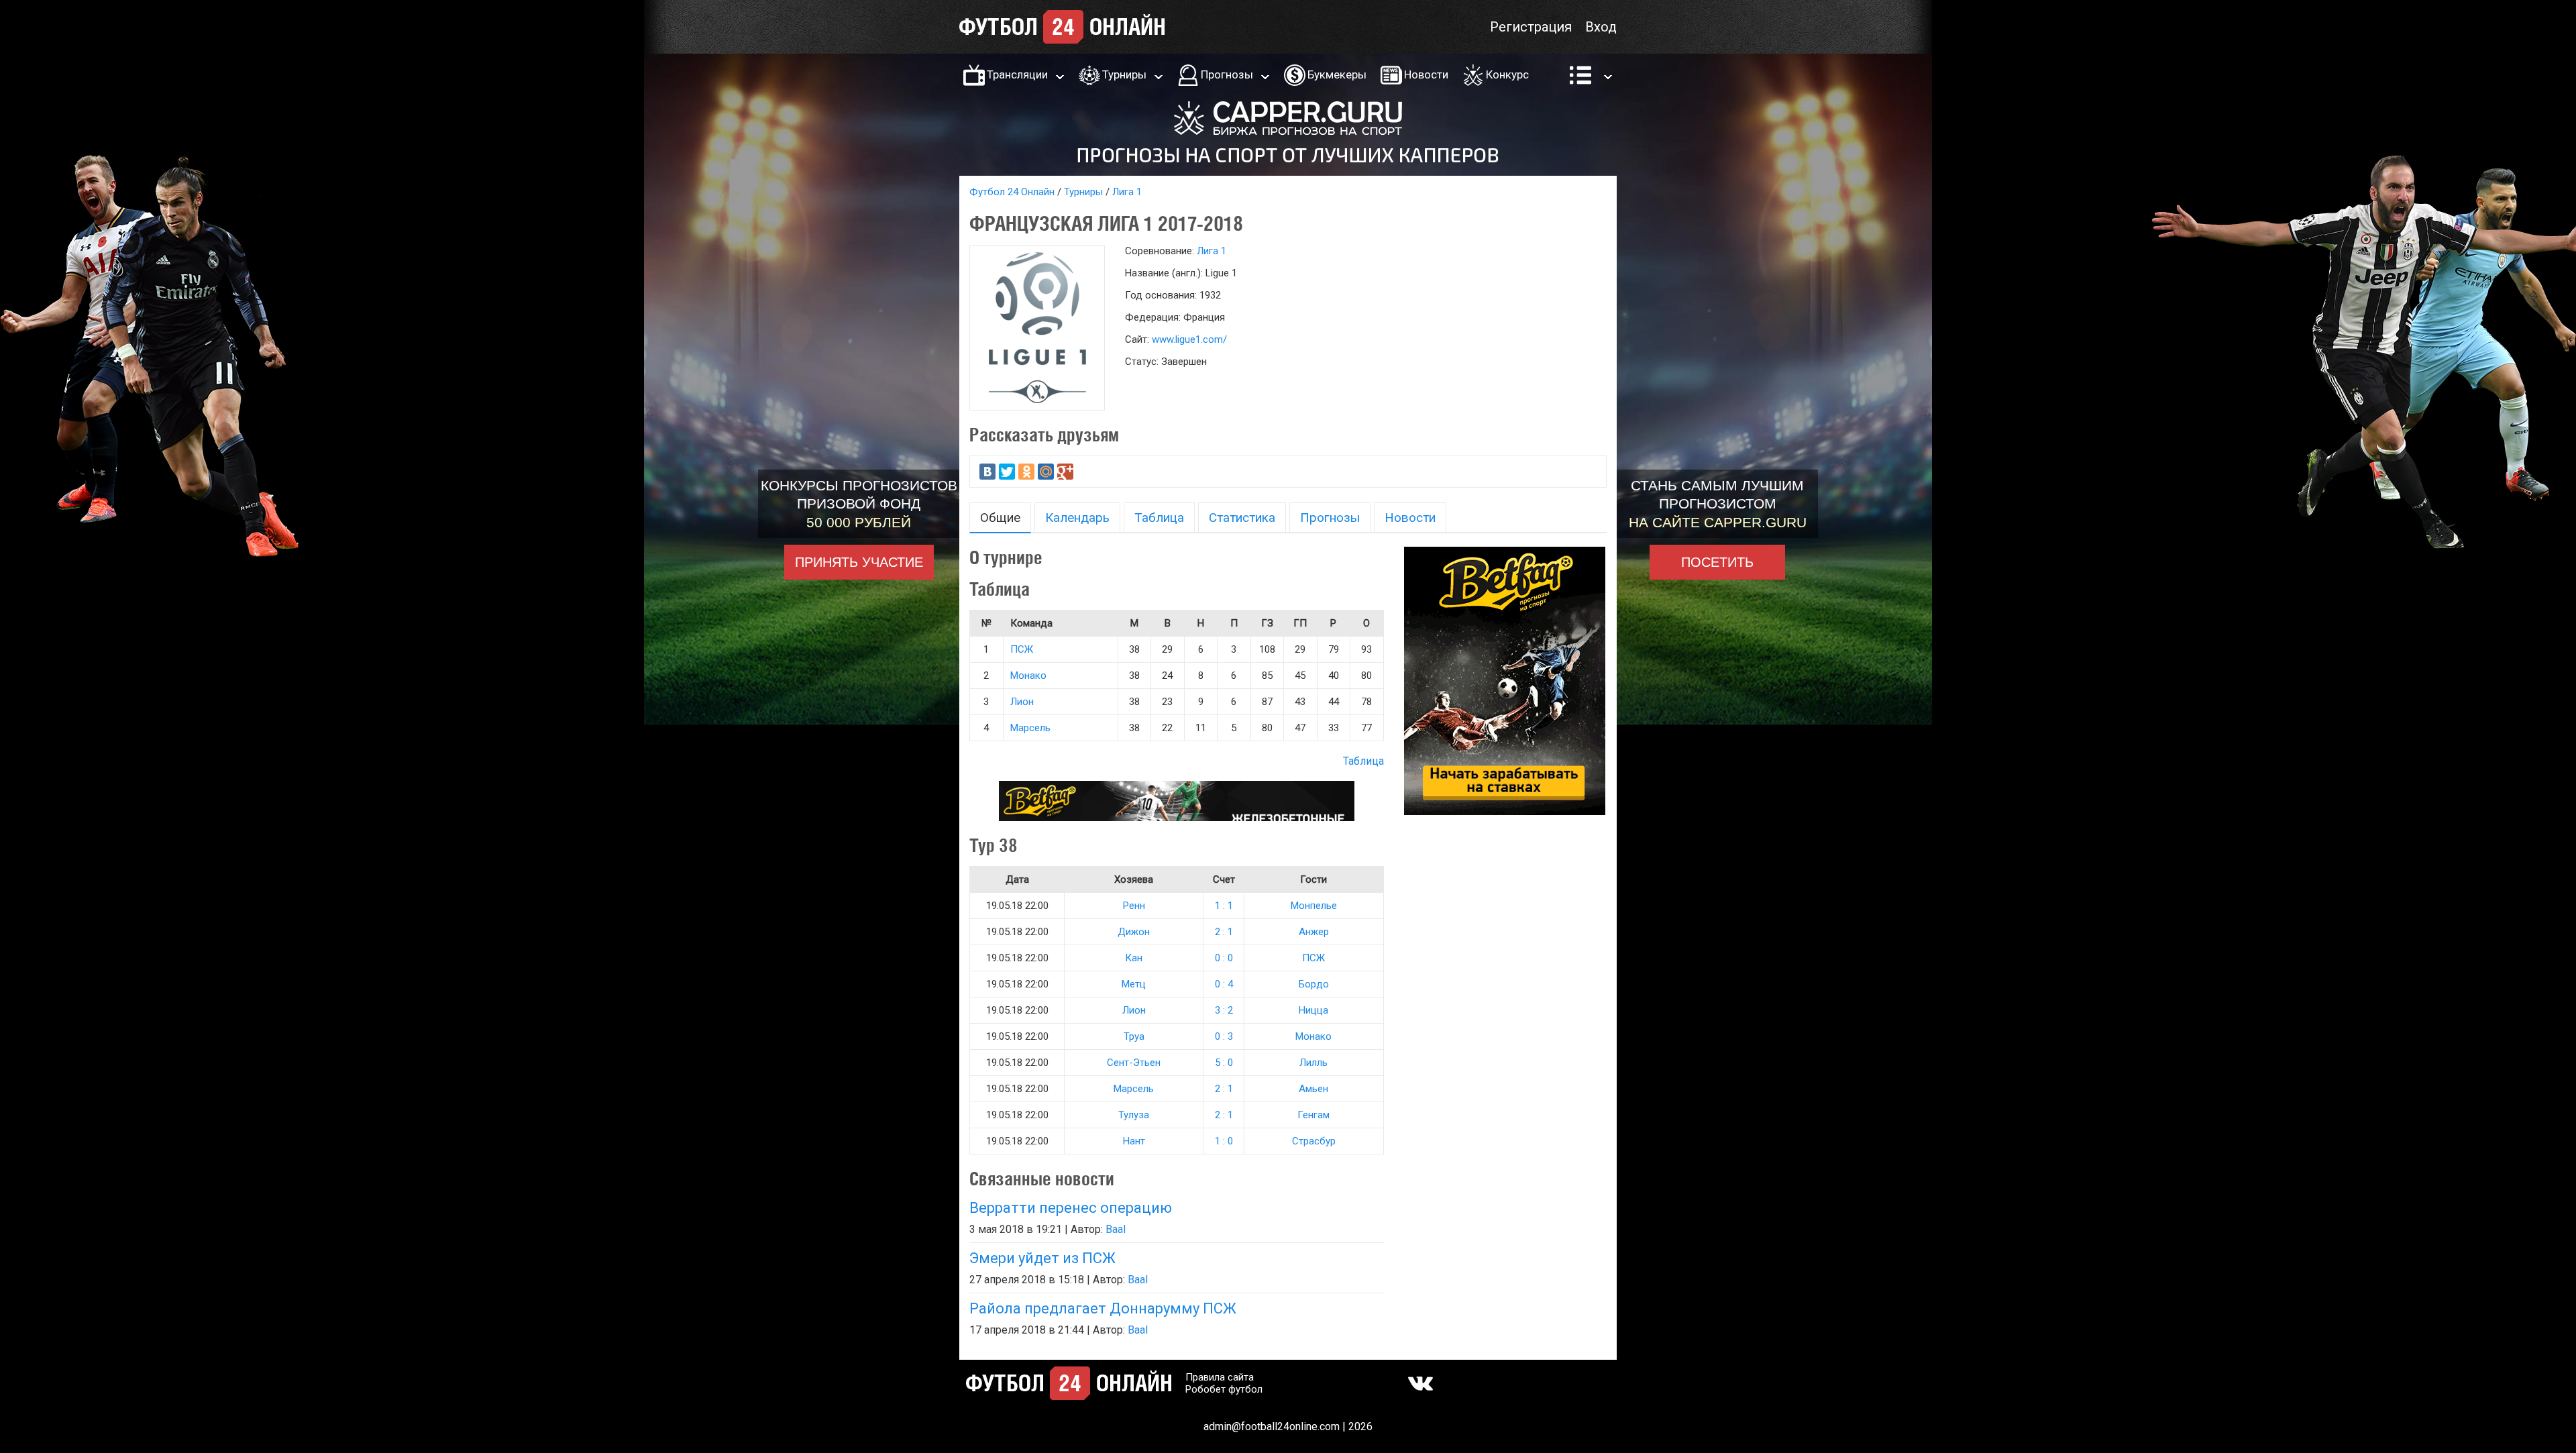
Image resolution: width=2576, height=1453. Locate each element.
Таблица (1159, 518)
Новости (1426, 74)
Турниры (1124, 74)
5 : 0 (1224, 1063)
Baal (1116, 1229)
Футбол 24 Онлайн (1012, 192)
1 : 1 (1224, 906)
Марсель (1030, 728)
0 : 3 (1224, 1036)
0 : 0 (1224, 958)
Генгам (1313, 1115)
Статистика (1242, 518)
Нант (1134, 1141)
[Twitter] (1007, 472)
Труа (1134, 1036)
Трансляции (1017, 74)
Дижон (1134, 932)
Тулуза (1134, 1115)
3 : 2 (1224, 1010)
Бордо (1314, 984)
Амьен (1313, 1089)
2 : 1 (1224, 932)
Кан (1134, 958)
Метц (1134, 984)
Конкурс (1507, 74)
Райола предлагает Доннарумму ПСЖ (1103, 1308)
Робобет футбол (1224, 1389)
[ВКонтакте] (987, 472)
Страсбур (1314, 1141)
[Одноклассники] (1026, 472)
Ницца (1313, 1010)
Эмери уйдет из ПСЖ (1042, 1258)
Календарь (1077, 518)
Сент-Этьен (1134, 1063)
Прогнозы (1227, 74)
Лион (1022, 702)
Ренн (1134, 906)
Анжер (1314, 932)
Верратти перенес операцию (1071, 1208)
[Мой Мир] (1046, 472)
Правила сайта (1220, 1377)
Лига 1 (1127, 192)
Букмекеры (1337, 74)
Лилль (1313, 1063)
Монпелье (1314, 906)
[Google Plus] (1065, 472)
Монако (1028, 676)
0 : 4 (1224, 984)
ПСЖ (1022, 649)
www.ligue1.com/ (1189, 339)
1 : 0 (1224, 1141)
